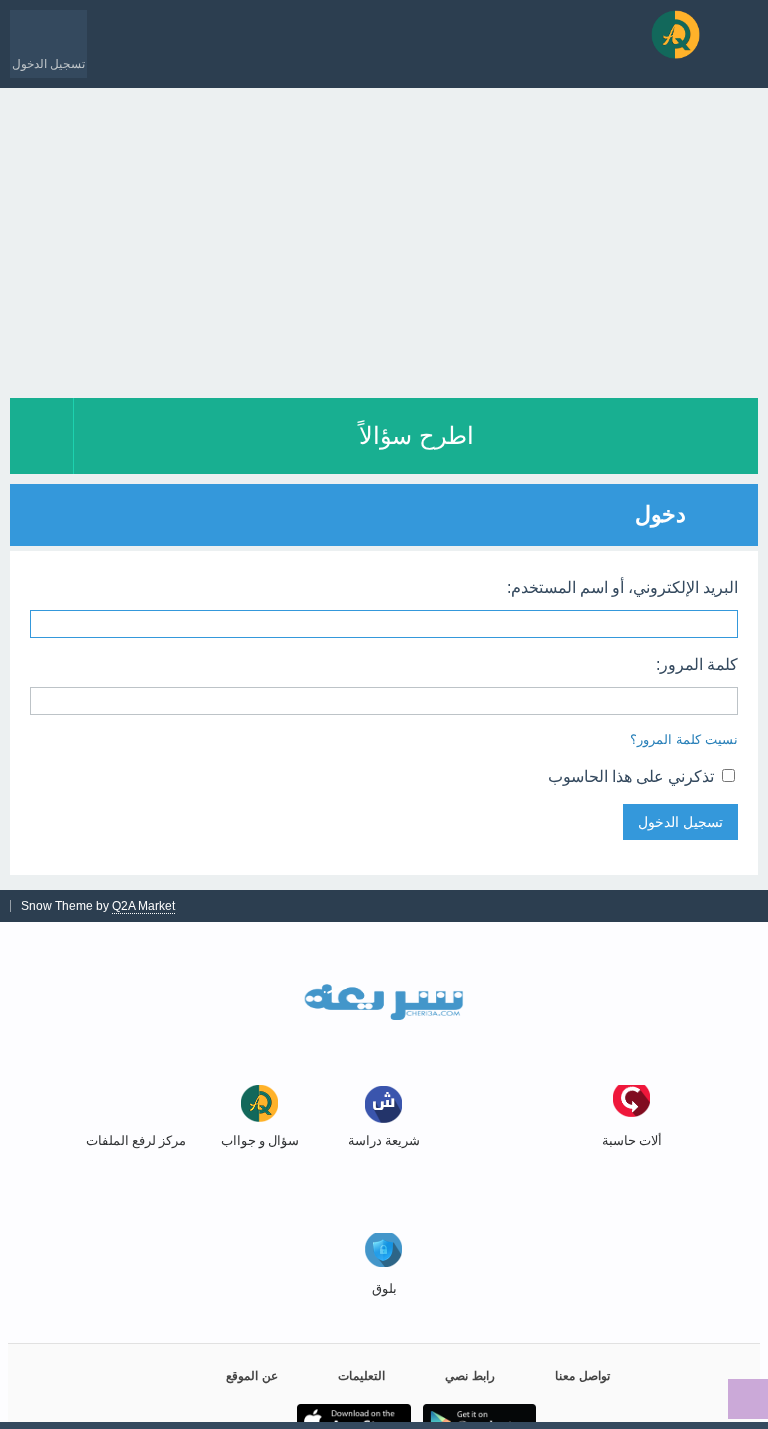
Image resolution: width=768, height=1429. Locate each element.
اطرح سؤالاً (416, 435)
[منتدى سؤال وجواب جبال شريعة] (675, 34)
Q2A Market (143, 906)
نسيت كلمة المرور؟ (684, 739)
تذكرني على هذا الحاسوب (633, 776)
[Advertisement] (384, 238)
